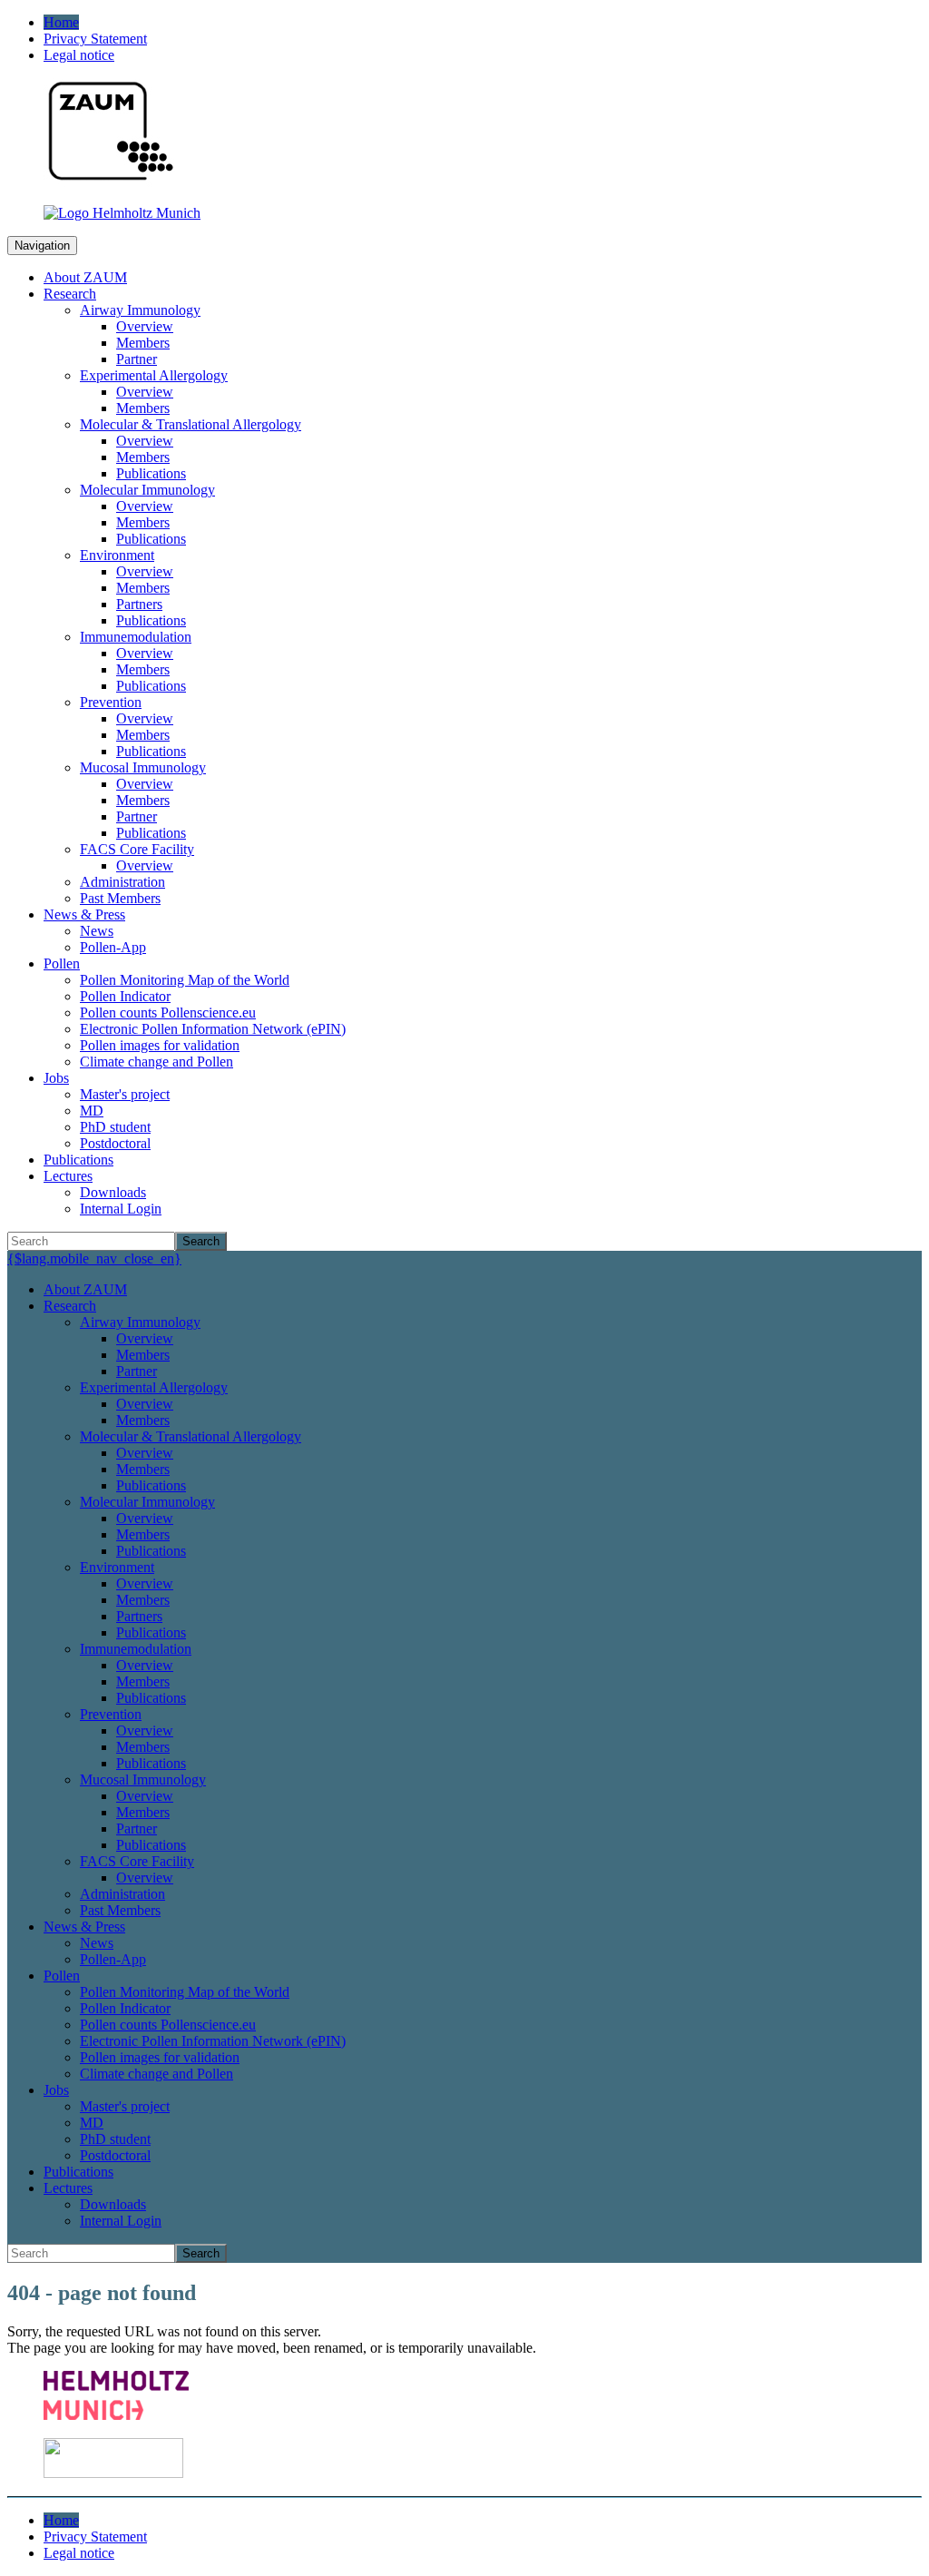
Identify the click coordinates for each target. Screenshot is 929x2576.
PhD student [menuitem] (115, 1127)
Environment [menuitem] (117, 555)
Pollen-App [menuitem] (113, 947)
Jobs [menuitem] (56, 1078)
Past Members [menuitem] (120, 898)
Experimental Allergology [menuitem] (154, 375)
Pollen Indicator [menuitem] (125, 996)
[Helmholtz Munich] (122, 213)
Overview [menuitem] (145, 326)
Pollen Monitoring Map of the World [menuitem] (185, 980)
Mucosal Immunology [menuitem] (143, 767)
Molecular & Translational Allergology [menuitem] (191, 424)
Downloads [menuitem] (113, 1192)
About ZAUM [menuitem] (85, 277)
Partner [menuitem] (137, 359)
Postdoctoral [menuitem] (115, 1143)
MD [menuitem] (92, 1111)
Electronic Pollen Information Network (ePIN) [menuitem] (213, 1029)
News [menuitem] (97, 931)
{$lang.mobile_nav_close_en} (94, 1259)
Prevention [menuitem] (111, 702)
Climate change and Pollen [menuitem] (156, 1062)
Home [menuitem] (61, 22)
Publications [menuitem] (151, 473)
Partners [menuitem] (139, 604)
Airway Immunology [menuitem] (140, 310)
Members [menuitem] (143, 343)
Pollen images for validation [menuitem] (160, 1045)
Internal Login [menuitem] (121, 1209)
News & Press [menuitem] (84, 914)
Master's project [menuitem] (125, 1094)
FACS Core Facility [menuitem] (137, 849)
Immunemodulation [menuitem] (136, 637)
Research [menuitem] (70, 294)
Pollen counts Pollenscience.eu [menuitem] (168, 1013)
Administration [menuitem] (122, 882)
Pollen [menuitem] (62, 964)
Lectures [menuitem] (68, 1176)
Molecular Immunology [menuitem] (147, 490)
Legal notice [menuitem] (79, 55)
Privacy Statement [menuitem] (95, 39)
